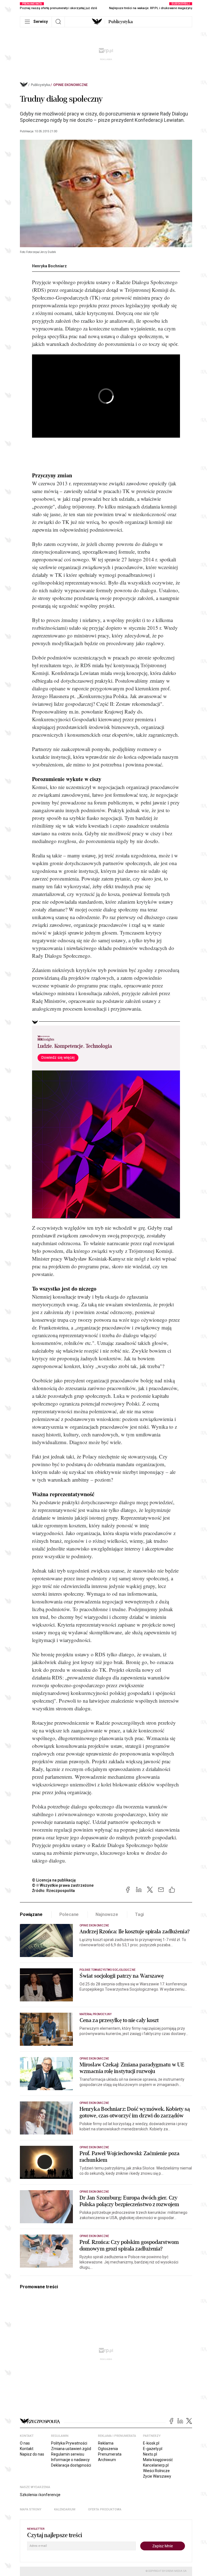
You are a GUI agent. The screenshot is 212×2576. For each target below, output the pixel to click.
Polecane (69, 1914)
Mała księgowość (158, 2460)
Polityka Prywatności (69, 2443)
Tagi (139, 1914)
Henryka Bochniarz (49, 266)
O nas (25, 2443)
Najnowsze (107, 1914)
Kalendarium (65, 2509)
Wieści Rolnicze (156, 2471)
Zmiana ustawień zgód (71, 2449)
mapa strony (31, 2509)
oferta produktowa (105, 2509)
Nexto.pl (150, 2454)
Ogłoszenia (108, 2449)
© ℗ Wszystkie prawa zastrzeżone (63, 1885)
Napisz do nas (32, 2454)
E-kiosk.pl (151, 2443)
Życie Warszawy (157, 2476)
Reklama (106, 2443)
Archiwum (107, 2460)
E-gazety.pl (153, 2449)
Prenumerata (110, 2454)
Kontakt (27, 2449)
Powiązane (31, 1914)
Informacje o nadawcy (70, 2460)
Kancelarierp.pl (156, 2465)
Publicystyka (121, 22)
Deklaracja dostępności (71, 2465)
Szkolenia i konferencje (40, 2495)
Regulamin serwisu (68, 2454)
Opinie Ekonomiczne (71, 85)
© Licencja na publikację (54, 1880)
